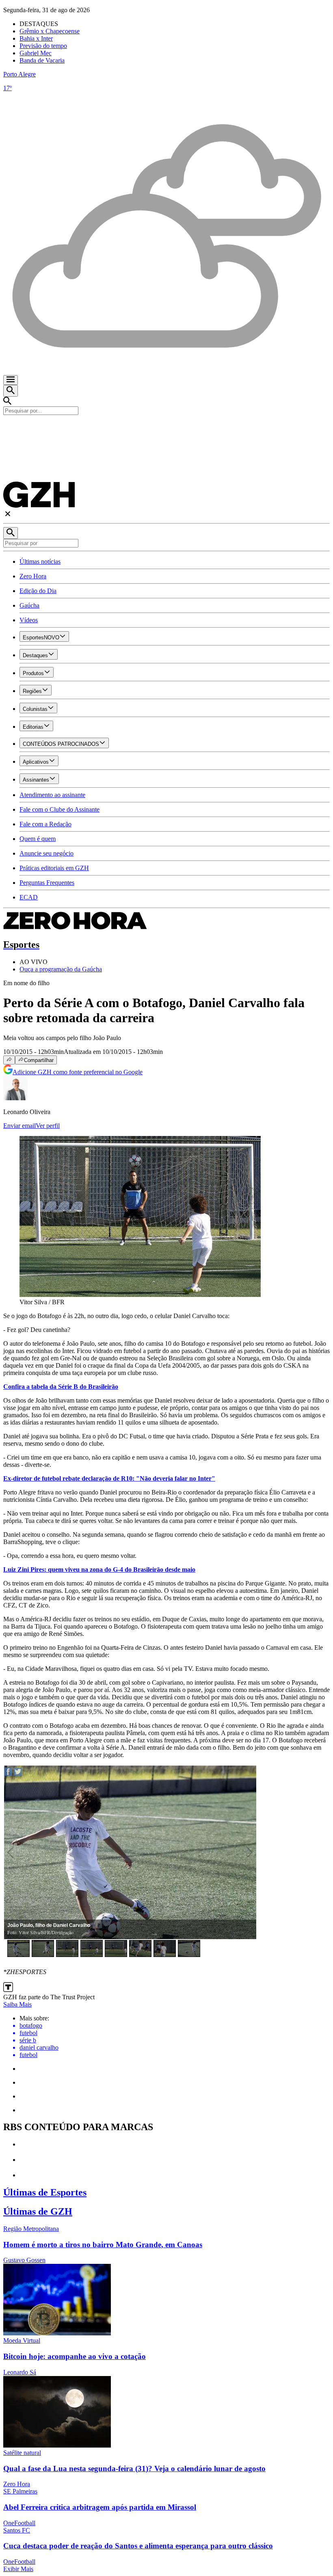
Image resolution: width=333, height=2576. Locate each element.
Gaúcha (29, 605)
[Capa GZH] (166, 429)
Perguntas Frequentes (47, 883)
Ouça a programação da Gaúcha (61, 969)
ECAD (29, 897)
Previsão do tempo (43, 46)
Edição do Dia (38, 591)
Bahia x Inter (36, 38)
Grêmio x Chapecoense (50, 31)
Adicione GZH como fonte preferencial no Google (78, 1072)
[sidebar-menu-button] (11, 380)
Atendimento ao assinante (52, 795)
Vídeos (29, 620)
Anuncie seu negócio (46, 853)
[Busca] (11, 391)
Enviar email (19, 1126)
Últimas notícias (40, 561)
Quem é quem (38, 839)
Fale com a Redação (45, 824)
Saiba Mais (17, 2004)
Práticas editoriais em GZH (54, 868)
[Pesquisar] (11, 533)
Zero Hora (33, 576)
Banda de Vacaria (42, 60)
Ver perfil (48, 1126)
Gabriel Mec (36, 53)
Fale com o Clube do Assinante (59, 809)
